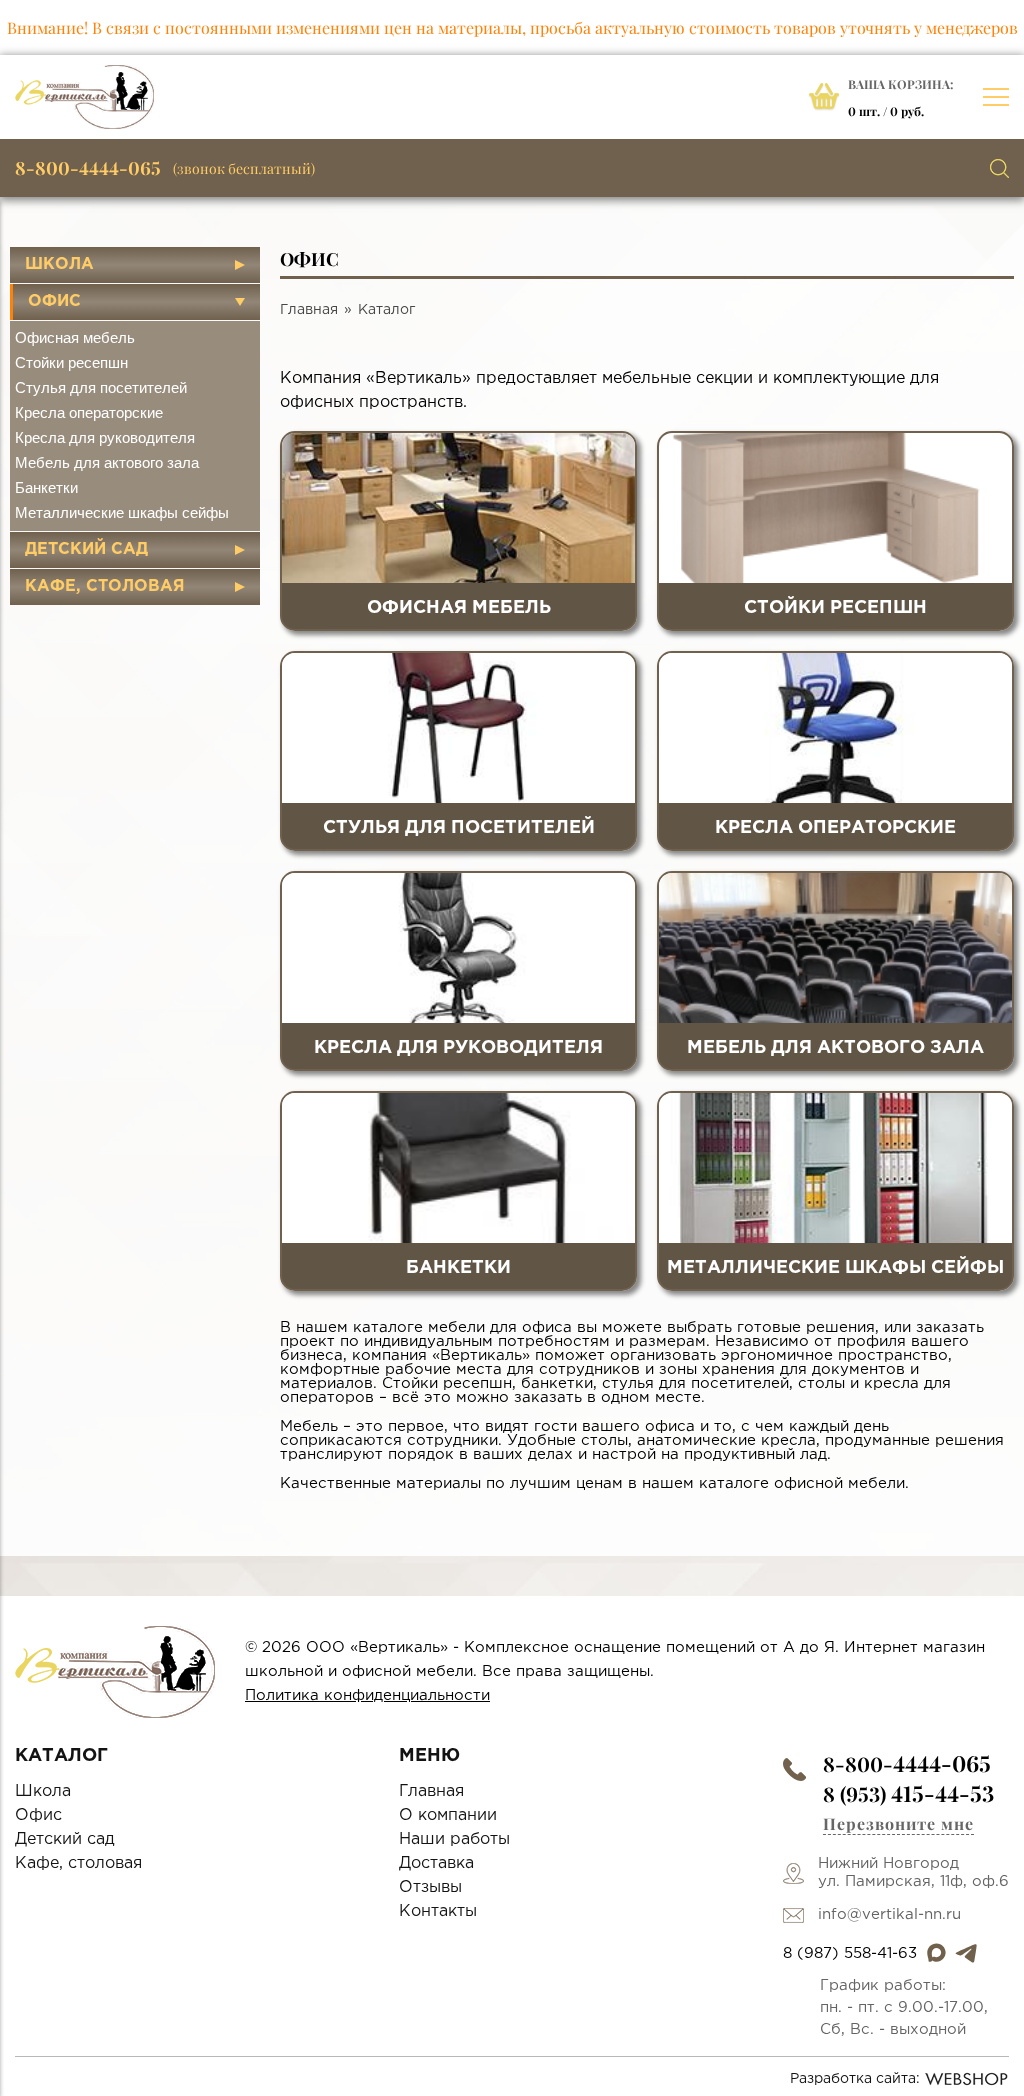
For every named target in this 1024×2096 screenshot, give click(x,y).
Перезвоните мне (898, 1823)
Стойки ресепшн (71, 362)
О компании (448, 1815)
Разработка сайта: (855, 2079)
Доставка (436, 1863)
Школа (59, 264)
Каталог (386, 310)
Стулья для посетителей (101, 387)
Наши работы (454, 1839)
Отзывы (430, 1887)
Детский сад (86, 549)
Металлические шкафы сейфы (122, 512)
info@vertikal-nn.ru (889, 1914)
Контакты (438, 1911)
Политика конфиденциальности (367, 1695)
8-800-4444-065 (88, 168)
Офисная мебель (75, 337)
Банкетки (46, 487)
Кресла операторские (89, 412)
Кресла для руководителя (105, 437)
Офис (54, 301)
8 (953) (908, 1793)
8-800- (907, 1763)
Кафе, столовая (105, 586)
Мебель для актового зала (107, 462)
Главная (309, 310)
